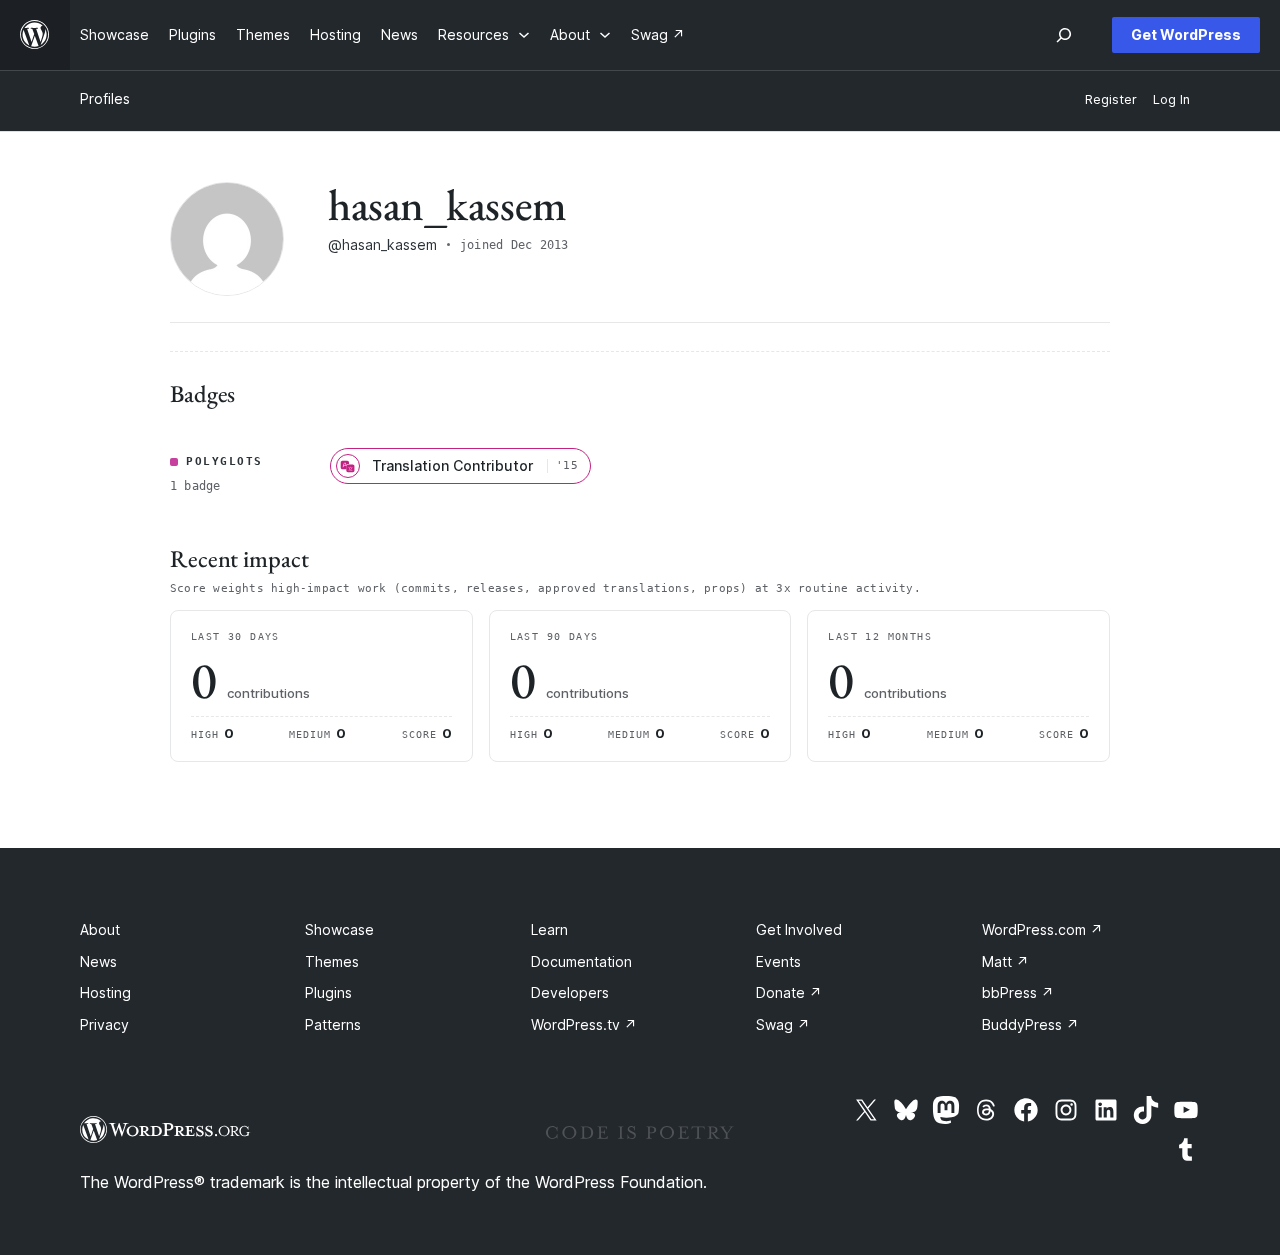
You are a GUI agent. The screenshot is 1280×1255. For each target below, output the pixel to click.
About (100, 929)
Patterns (333, 1024)
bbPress (1018, 992)
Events (778, 961)
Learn (549, 929)
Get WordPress (1186, 34)
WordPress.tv (584, 1024)
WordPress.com (1042, 929)
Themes (332, 961)
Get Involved (799, 929)
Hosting (105, 992)
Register (1111, 99)
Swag (783, 1024)
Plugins (328, 992)
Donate (789, 992)
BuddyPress (1030, 1024)
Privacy (104, 1024)
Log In (1171, 99)
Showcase (339, 929)
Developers (570, 992)
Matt (1005, 961)
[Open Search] (1064, 35)
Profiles (105, 98)
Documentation (581, 961)
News (98, 961)
